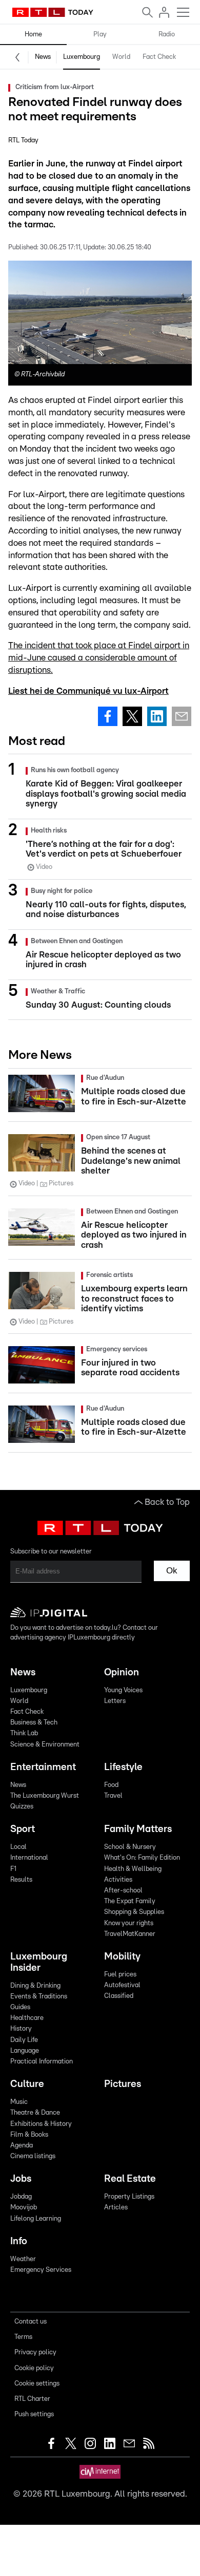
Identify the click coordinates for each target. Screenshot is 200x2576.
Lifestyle (123, 1767)
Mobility (122, 1957)
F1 (13, 1869)
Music (19, 2102)
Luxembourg (82, 57)
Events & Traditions (39, 1997)
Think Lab (24, 1733)
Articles (116, 2208)
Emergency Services (41, 2270)
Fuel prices (120, 1975)
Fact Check (159, 57)
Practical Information (42, 2062)
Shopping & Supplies (134, 1912)
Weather (23, 2259)
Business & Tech (34, 1723)
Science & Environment (45, 1745)
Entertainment (43, 1767)
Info (19, 2241)
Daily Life (24, 2040)
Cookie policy (34, 2368)
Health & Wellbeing (133, 1869)
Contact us (31, 2322)
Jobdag (21, 2197)
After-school (123, 1891)
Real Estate (130, 2179)
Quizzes (22, 1807)
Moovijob (24, 2208)
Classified (119, 1996)
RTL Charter (32, 2399)
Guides (20, 2007)
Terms (23, 2337)
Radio (167, 35)
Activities (118, 1880)
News (43, 57)
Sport (23, 1829)
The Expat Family (130, 1901)
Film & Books (29, 2135)
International (29, 1858)
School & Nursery (130, 1847)
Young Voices (123, 1690)
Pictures (123, 2084)
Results (21, 1880)
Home (33, 35)
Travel (113, 1796)
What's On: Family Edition (142, 1858)
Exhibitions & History (41, 2124)
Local (18, 1847)
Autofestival (122, 1985)
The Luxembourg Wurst (45, 1796)
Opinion (122, 1673)
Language (25, 2051)
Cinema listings (33, 2156)
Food (111, 1785)
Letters (115, 1701)
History (21, 2029)
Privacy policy (35, 2353)
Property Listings (129, 2197)
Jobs (21, 2179)
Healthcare (27, 2018)
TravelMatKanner (130, 1934)
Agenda (22, 2146)
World (121, 57)
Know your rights (129, 1923)
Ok (172, 1571)
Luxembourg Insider (39, 1962)
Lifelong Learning (36, 2219)
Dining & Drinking (35, 1986)
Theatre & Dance (35, 2113)
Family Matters (138, 1829)
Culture (27, 2084)
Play (100, 35)
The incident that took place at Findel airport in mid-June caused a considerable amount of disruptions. (99, 658)
